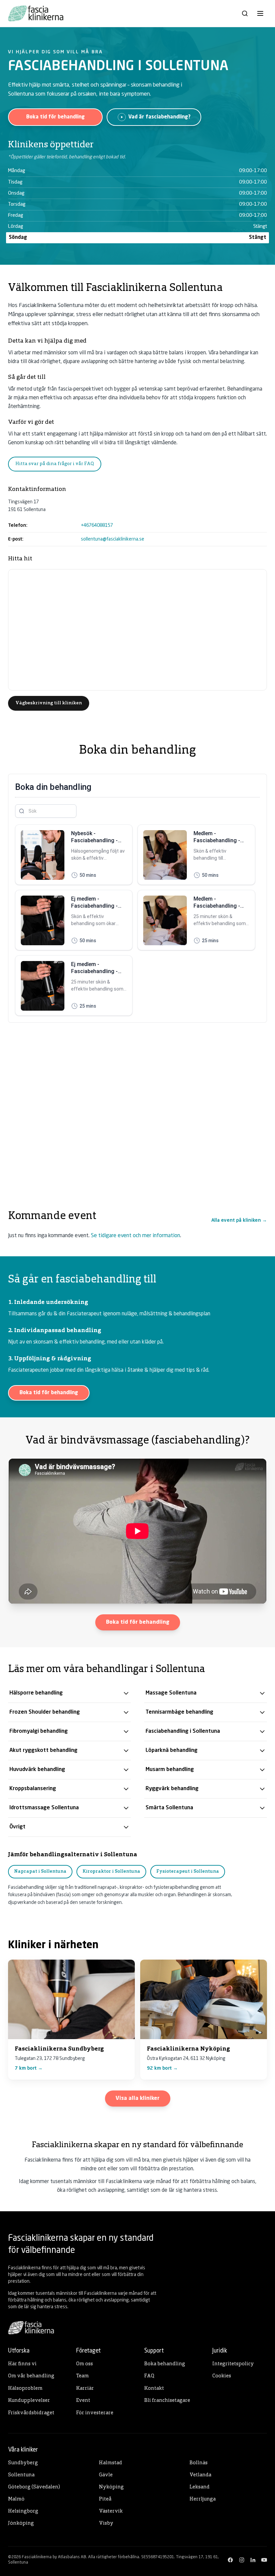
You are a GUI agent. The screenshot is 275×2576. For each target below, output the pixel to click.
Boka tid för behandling (56, 117)
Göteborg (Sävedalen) (34, 2487)
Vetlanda (200, 2475)
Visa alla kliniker (138, 2099)
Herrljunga (203, 2499)
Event (83, 2401)
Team (82, 2376)
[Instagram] (242, 2560)
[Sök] (245, 13)
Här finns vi (22, 2364)
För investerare (95, 2413)
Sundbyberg (23, 2463)
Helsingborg (23, 2511)
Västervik (111, 2511)
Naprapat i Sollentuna (40, 1872)
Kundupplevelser (29, 2401)
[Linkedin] (253, 2560)
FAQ (149, 2376)
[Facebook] (230, 2560)
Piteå (105, 2499)
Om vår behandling (31, 2376)
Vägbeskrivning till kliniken (49, 703)
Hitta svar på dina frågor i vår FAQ (55, 464)
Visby (106, 2523)
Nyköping (111, 2487)
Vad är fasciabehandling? (159, 117)
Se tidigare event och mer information (135, 1236)
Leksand (200, 2487)
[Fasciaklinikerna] (36, 13)
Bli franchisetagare (167, 2401)
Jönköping (21, 2523)
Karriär (85, 2389)
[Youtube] (264, 2560)
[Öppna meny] (260, 13)
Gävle (106, 2475)
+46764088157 (97, 525)
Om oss (85, 2364)
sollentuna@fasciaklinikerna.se (113, 539)
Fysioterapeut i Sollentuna (188, 1872)
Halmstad (111, 2463)
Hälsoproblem (25, 2389)
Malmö (16, 2499)
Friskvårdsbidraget (31, 2413)
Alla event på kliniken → (239, 1220)
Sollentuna (21, 2475)
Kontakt (154, 2389)
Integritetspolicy (233, 2364)
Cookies (222, 2376)
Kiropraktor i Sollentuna (111, 1872)
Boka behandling (165, 2364)
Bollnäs (199, 2463)
